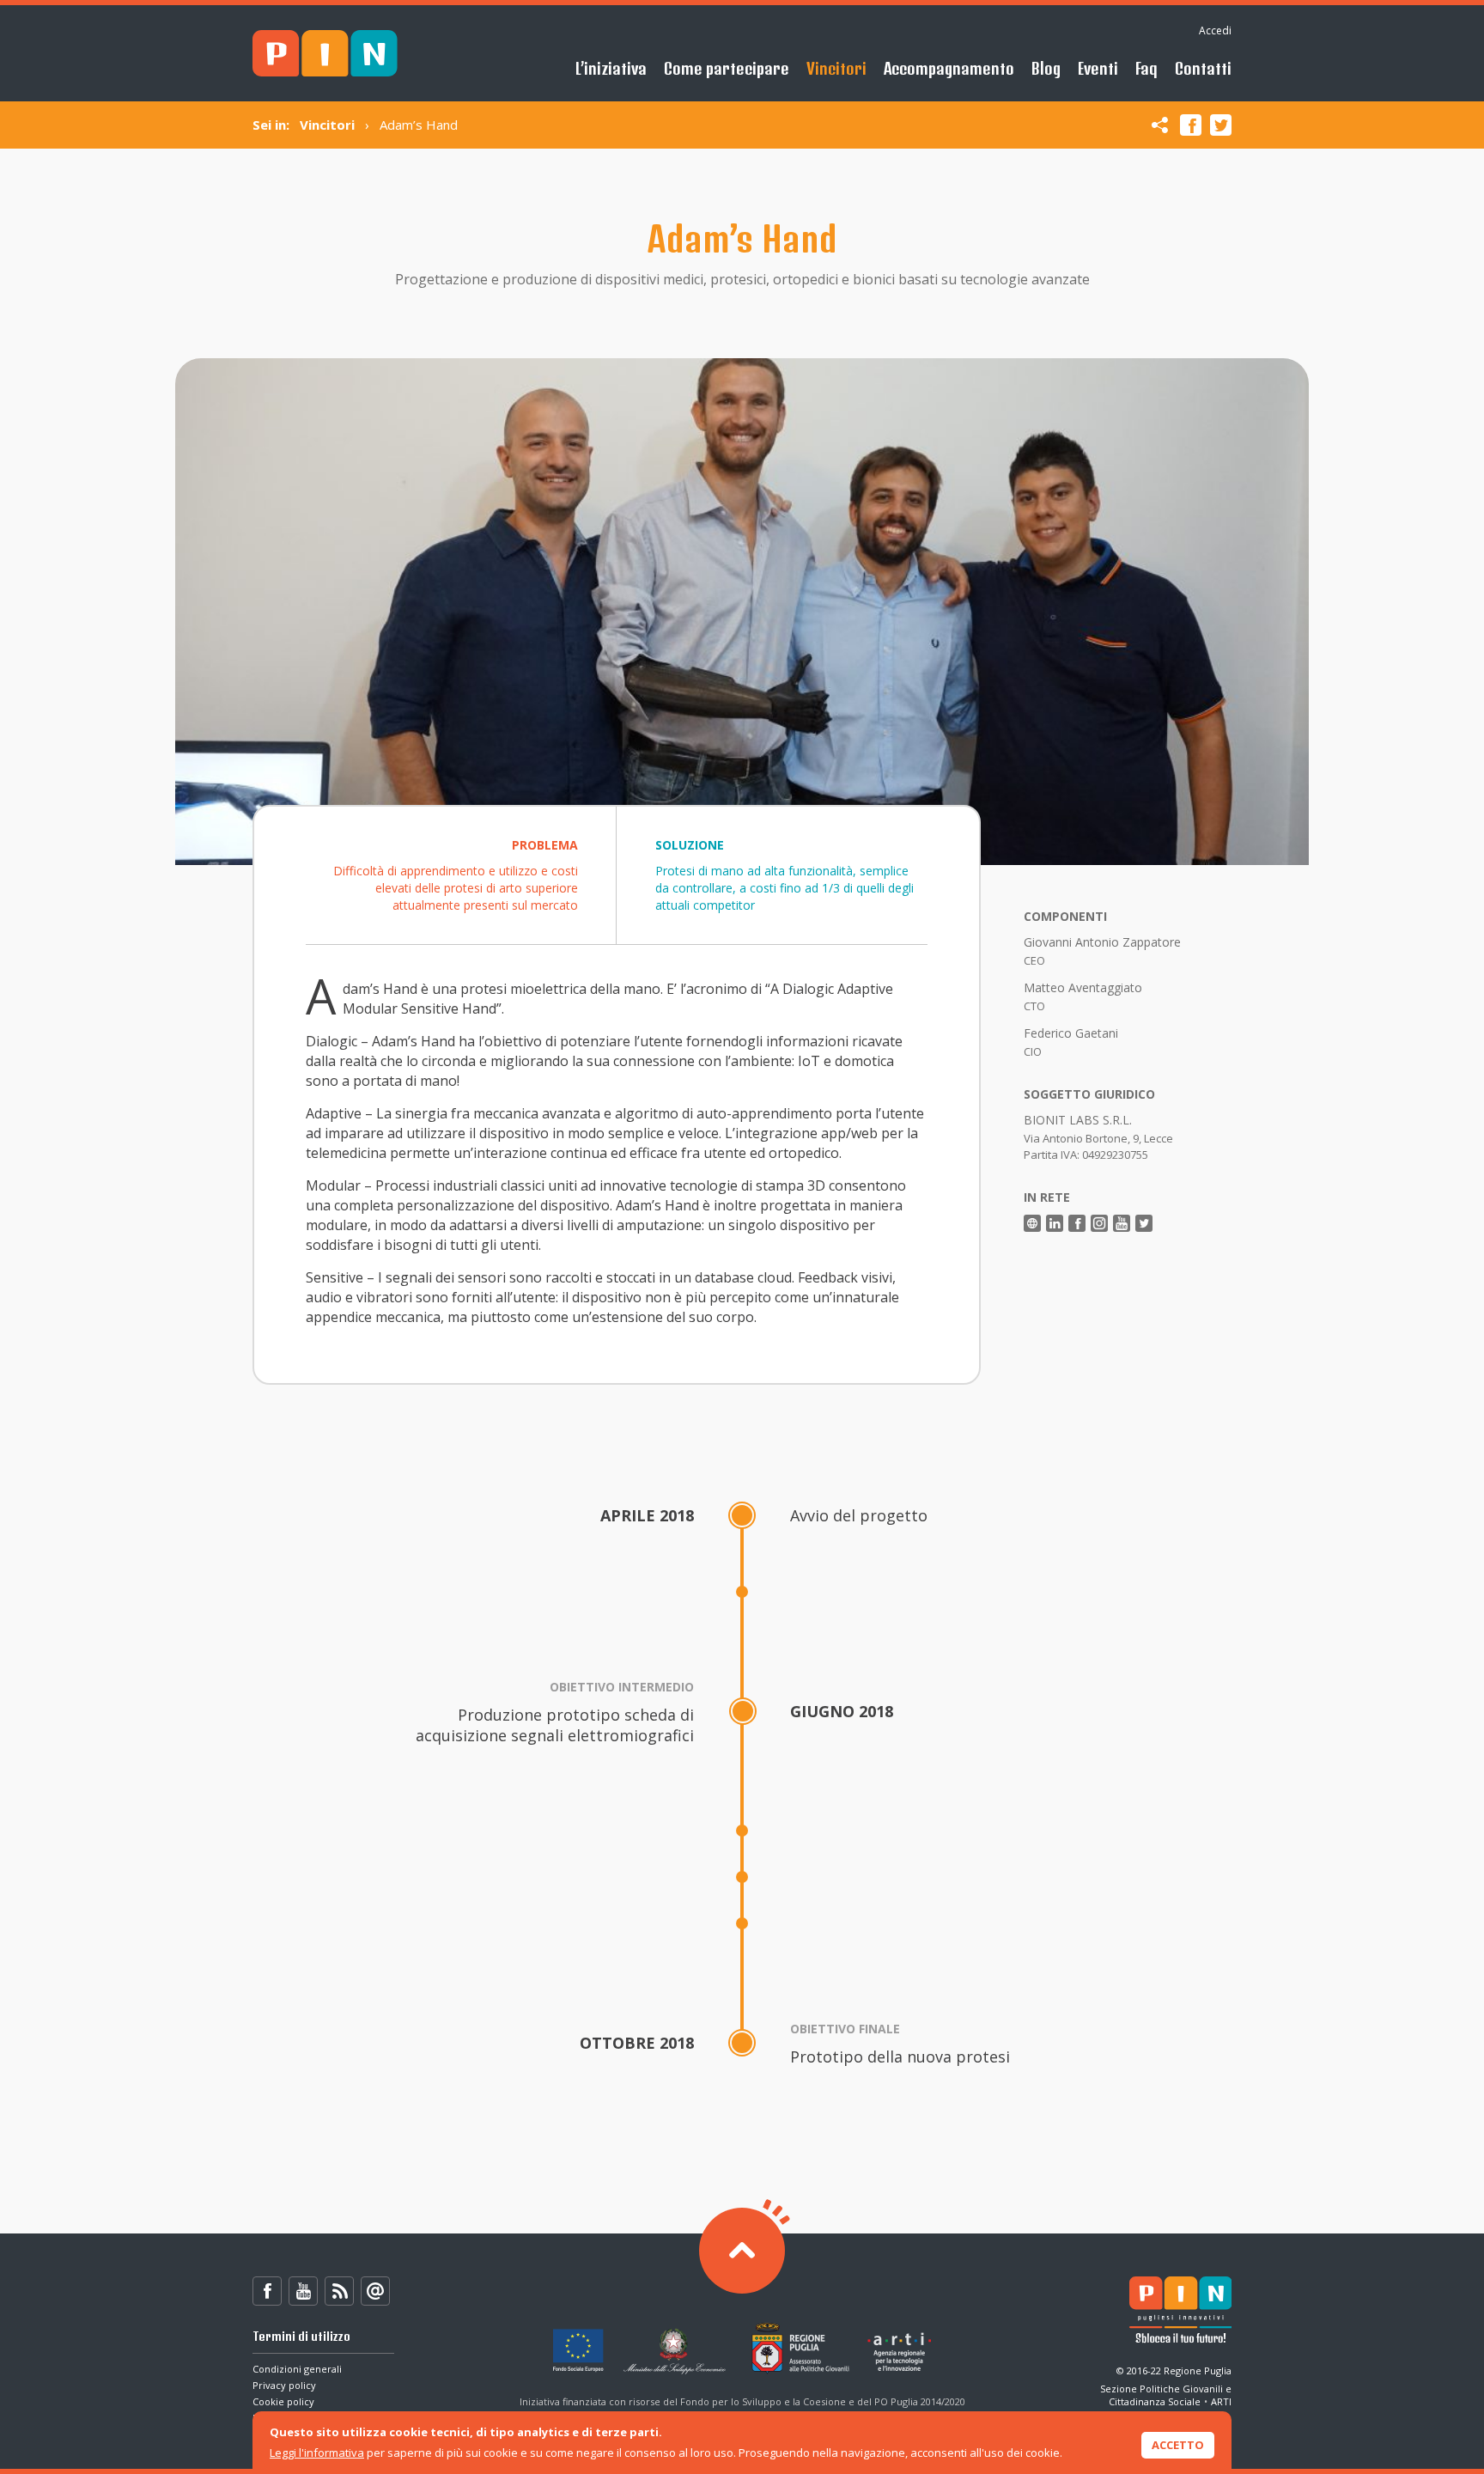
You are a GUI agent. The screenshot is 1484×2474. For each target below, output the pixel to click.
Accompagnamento (949, 68)
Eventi (1098, 68)
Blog (1046, 68)
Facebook (1191, 125)
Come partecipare (727, 68)
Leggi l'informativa (317, 2453)
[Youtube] (303, 2291)
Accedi (1215, 30)
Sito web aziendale (1032, 1223)
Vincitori (836, 68)
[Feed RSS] (339, 2291)
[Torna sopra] (742, 2251)
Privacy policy (284, 2385)
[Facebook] (267, 2291)
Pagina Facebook (1077, 1223)
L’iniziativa (611, 68)
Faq (1146, 68)
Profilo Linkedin (1055, 1223)
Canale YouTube (1122, 1223)
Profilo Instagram (1099, 1223)
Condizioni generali (297, 2369)
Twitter (1221, 125)
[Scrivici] (375, 2291)
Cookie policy (283, 2401)
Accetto (1178, 2445)
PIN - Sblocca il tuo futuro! (325, 54)
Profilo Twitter (1144, 1223)
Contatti (1203, 68)
